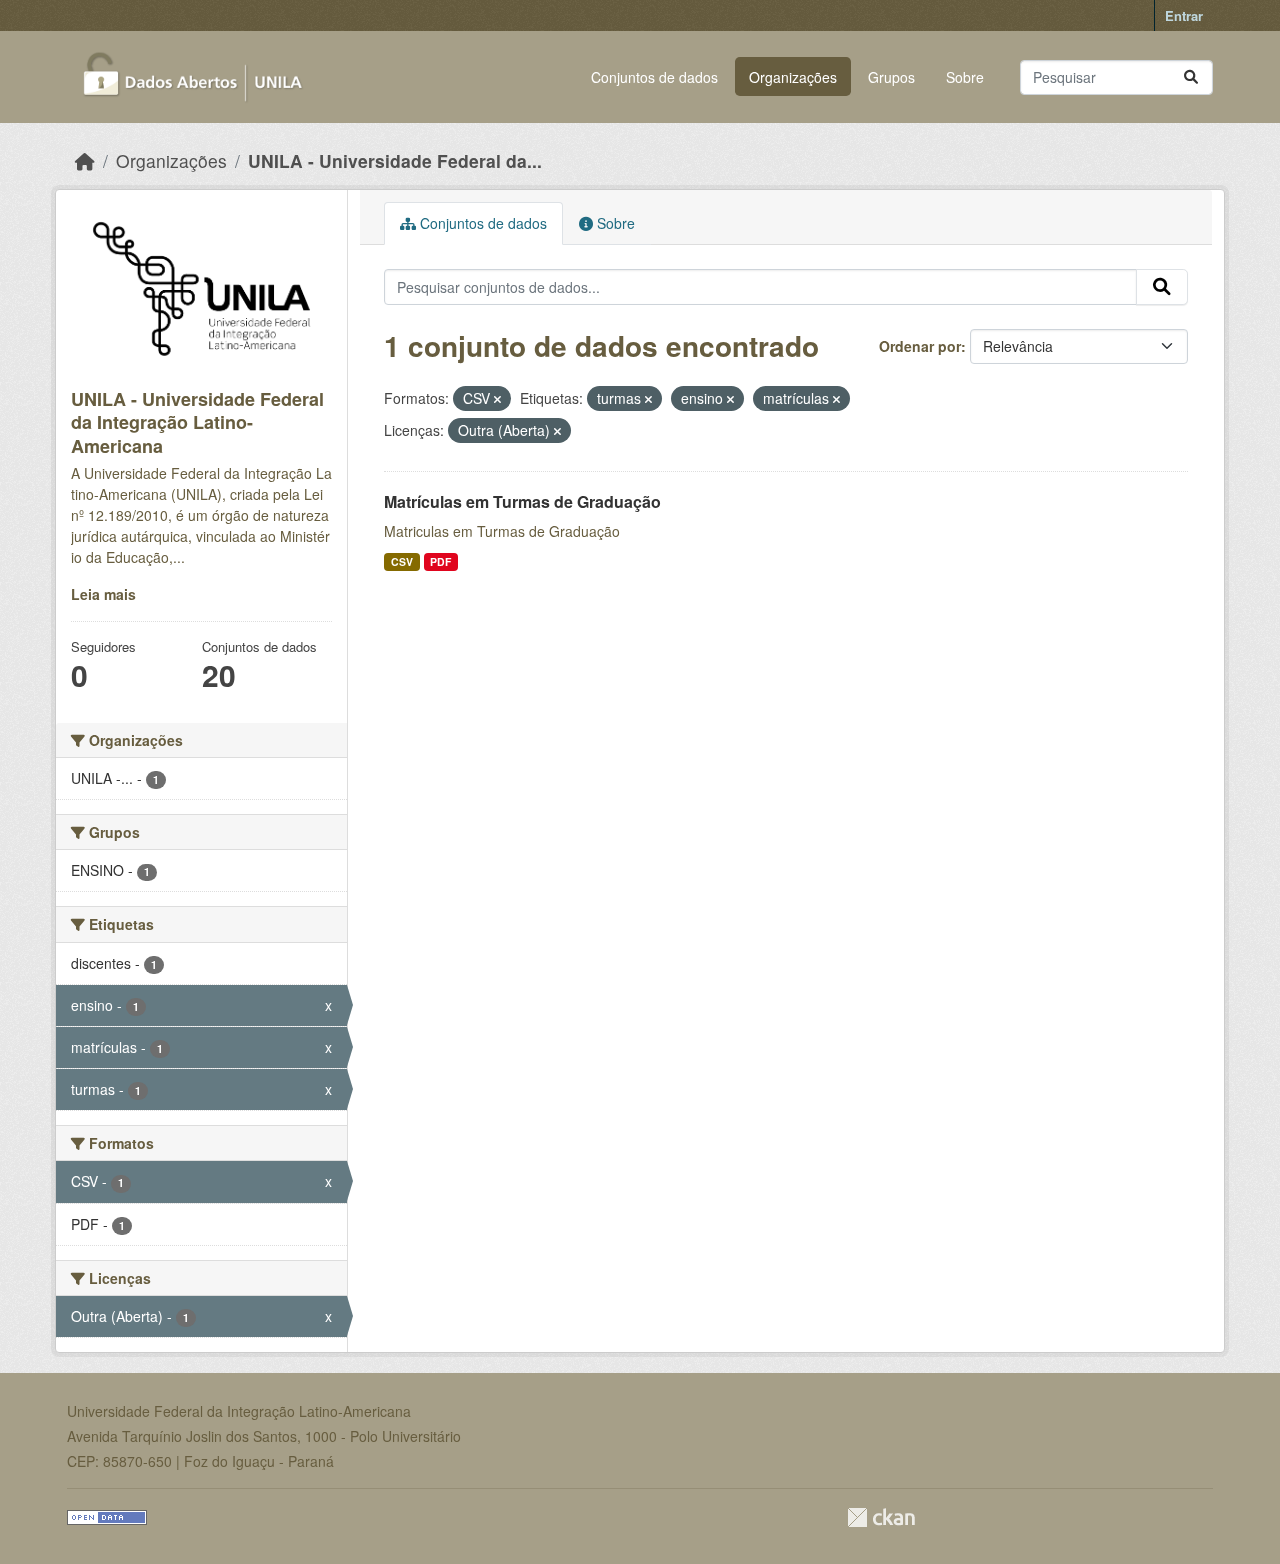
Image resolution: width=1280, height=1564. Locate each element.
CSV (402, 561)
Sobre (965, 77)
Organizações (793, 77)
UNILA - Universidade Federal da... (395, 160)
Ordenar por (920, 346)
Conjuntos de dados (654, 77)
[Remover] (497, 399)
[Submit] (1191, 77)
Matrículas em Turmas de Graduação (522, 501)
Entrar (1184, 15)
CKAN (881, 1517)
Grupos (891, 77)
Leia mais (103, 594)
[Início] (85, 160)
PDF (440, 561)
